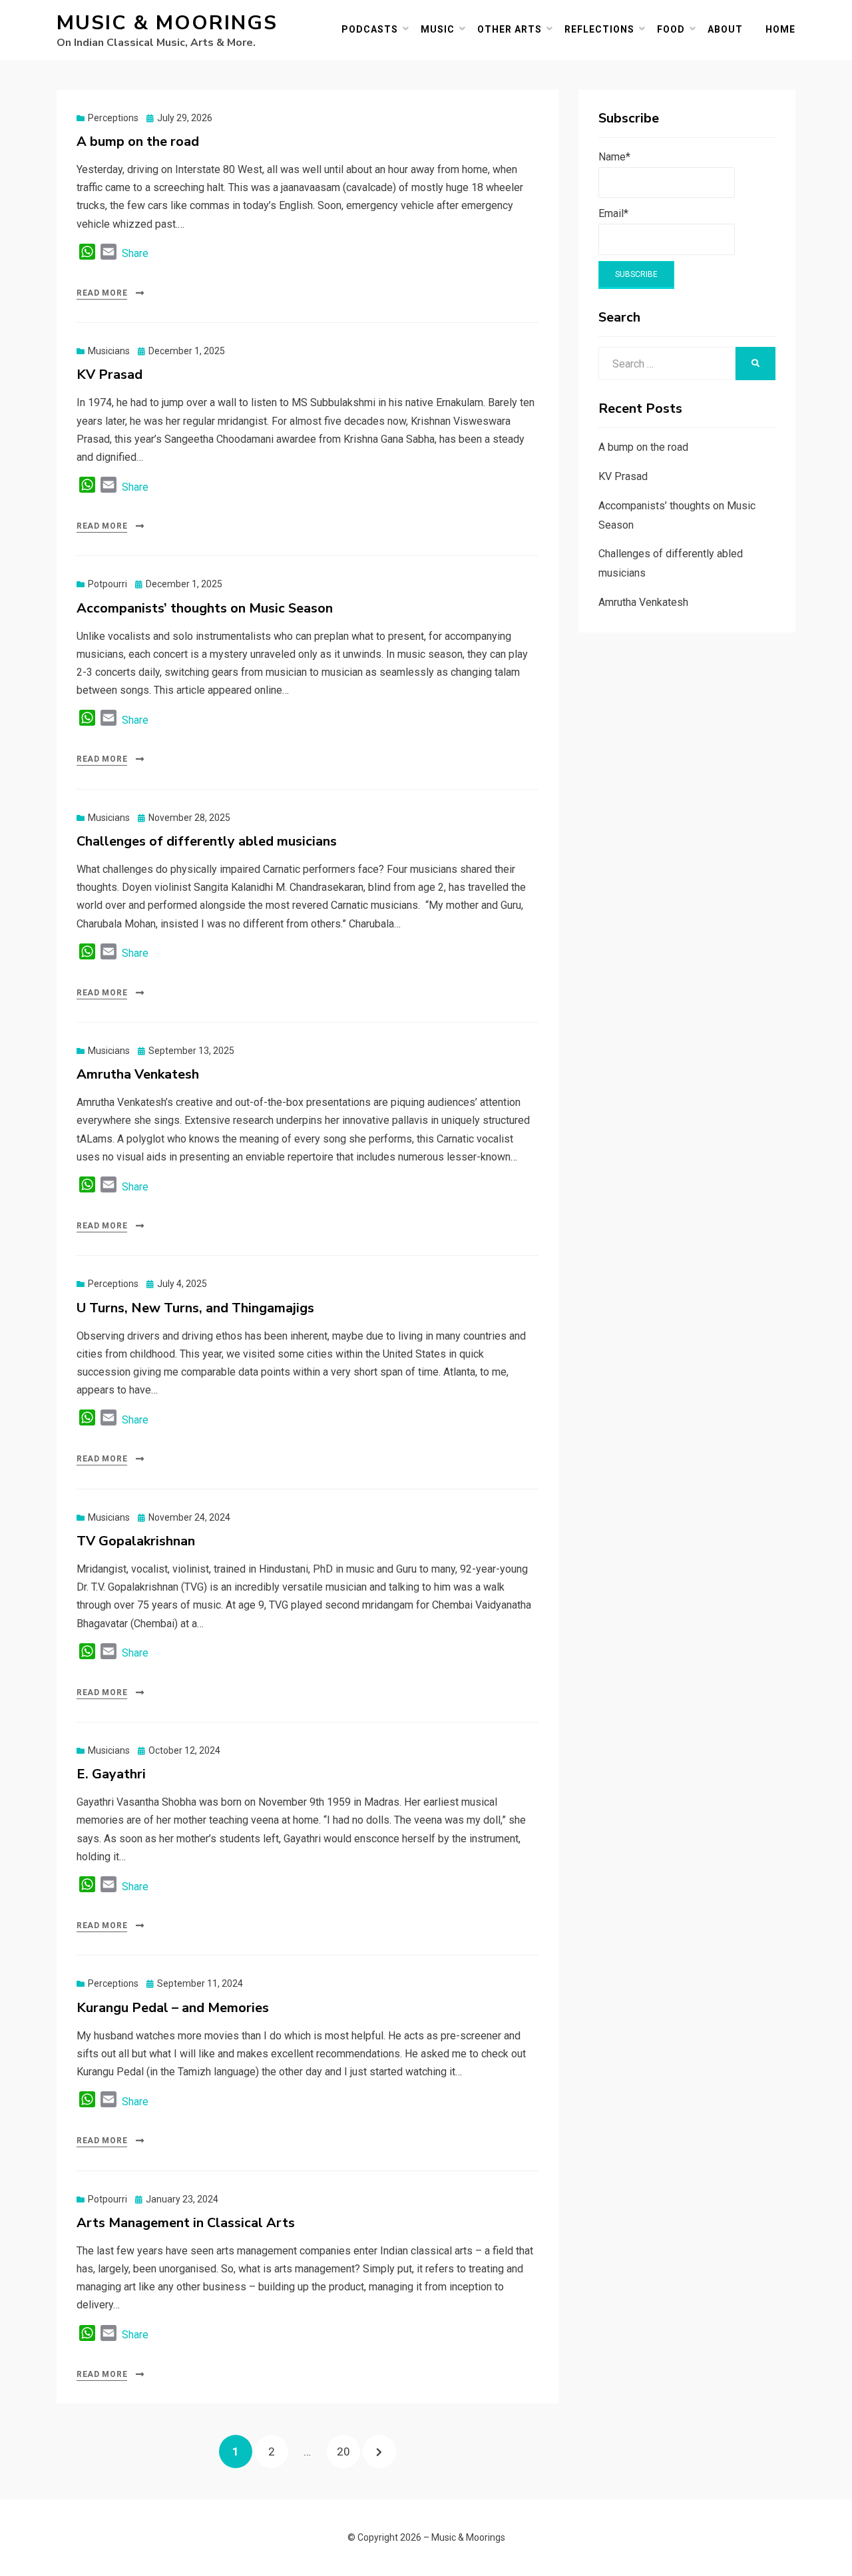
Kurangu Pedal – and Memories (173, 2008)
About (725, 29)
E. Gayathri (111, 1774)
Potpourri (107, 584)
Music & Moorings (167, 23)
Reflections (599, 29)
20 (348, 2451)
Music (438, 29)
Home (780, 29)
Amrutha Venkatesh (138, 1074)
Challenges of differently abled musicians (207, 841)
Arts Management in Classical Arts (186, 2223)
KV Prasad (109, 375)
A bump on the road (138, 141)
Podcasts (370, 29)
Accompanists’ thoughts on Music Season (205, 608)
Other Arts (510, 29)
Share (135, 253)
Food (671, 29)
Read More (102, 293)
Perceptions (113, 118)
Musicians (109, 351)
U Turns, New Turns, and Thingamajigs (195, 1308)
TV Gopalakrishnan (136, 1541)
